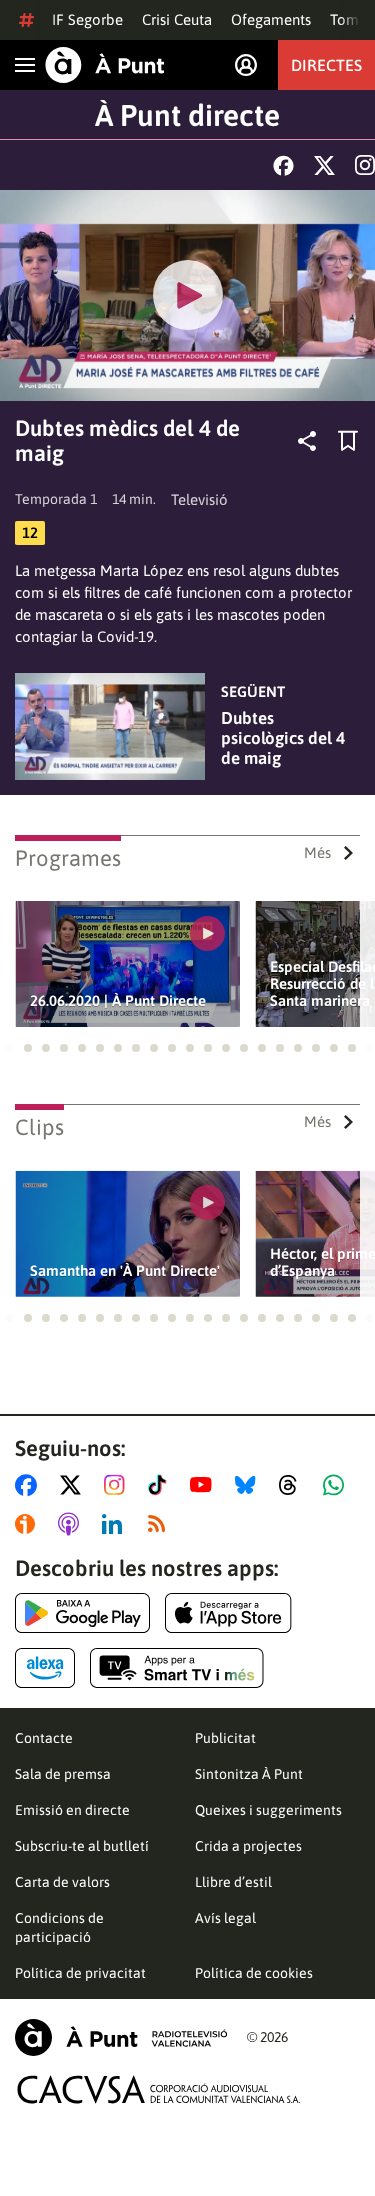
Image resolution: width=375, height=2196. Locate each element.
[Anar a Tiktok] (161, 1485)
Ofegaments (271, 19)
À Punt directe (187, 115)
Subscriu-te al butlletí (82, 1846)
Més (317, 852)
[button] (10, 1048)
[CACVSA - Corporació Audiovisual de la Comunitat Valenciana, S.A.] (159, 2089)
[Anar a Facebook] (30, 1485)
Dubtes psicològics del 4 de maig (283, 738)
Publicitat (225, 1738)
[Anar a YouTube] (205, 1485)
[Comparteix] (307, 441)
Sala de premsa (63, 1774)
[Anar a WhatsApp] (337, 1485)
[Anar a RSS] (161, 1524)
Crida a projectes (248, 1846)
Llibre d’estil (233, 1882)
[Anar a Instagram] (118, 1485)
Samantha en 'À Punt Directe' (125, 1270)
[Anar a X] (74, 1485)
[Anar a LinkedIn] (116, 1524)
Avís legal (225, 1918)
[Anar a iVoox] (29, 1524)
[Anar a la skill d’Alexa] (45, 1668)
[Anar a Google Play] (82, 1613)
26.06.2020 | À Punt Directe (118, 1000)
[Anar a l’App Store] (228, 1613)
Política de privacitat (80, 1973)
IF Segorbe (87, 19)
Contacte (44, 1738)
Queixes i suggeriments (268, 1810)
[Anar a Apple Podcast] (72, 1524)
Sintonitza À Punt (249, 1774)
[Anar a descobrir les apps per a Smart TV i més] (177, 1668)
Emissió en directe (72, 1810)
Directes (326, 65)
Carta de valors (62, 1882)
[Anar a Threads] (293, 1485)
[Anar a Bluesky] (249, 1485)
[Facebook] (283, 165)
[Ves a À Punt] (105, 65)
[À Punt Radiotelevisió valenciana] (121, 2037)
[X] (324, 165)
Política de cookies (254, 1973)
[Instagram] (365, 165)
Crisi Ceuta (177, 19)
